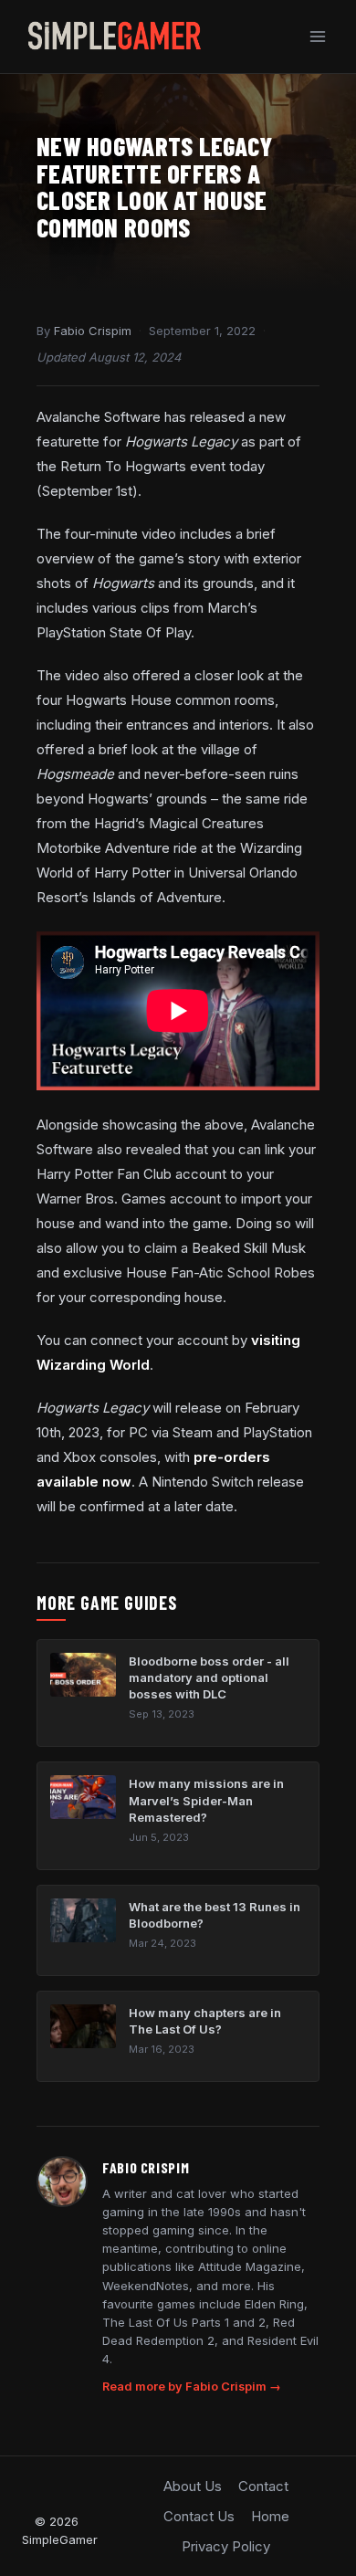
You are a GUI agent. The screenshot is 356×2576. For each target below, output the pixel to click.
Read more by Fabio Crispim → (192, 2387)
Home (270, 2516)
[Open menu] (317, 36)
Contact (263, 2486)
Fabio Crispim (93, 331)
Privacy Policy (226, 2546)
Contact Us (199, 2516)
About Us (193, 2486)
